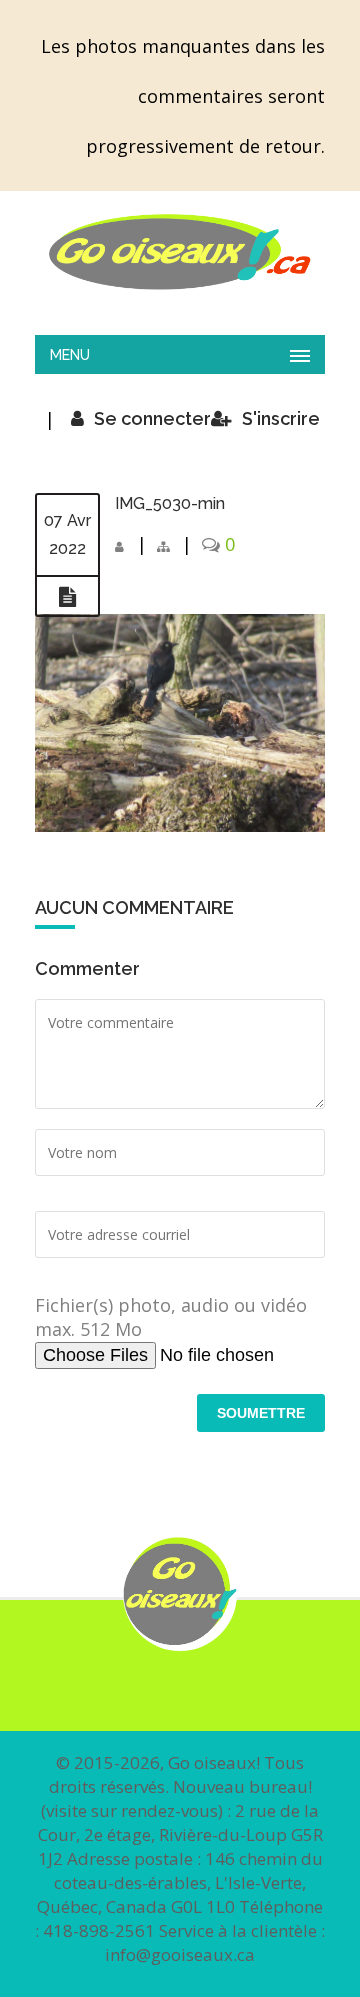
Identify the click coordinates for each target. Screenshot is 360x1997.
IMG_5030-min (170, 503)
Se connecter (152, 418)
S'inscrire (281, 418)
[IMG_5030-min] (67, 597)
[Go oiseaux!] (180, 252)
